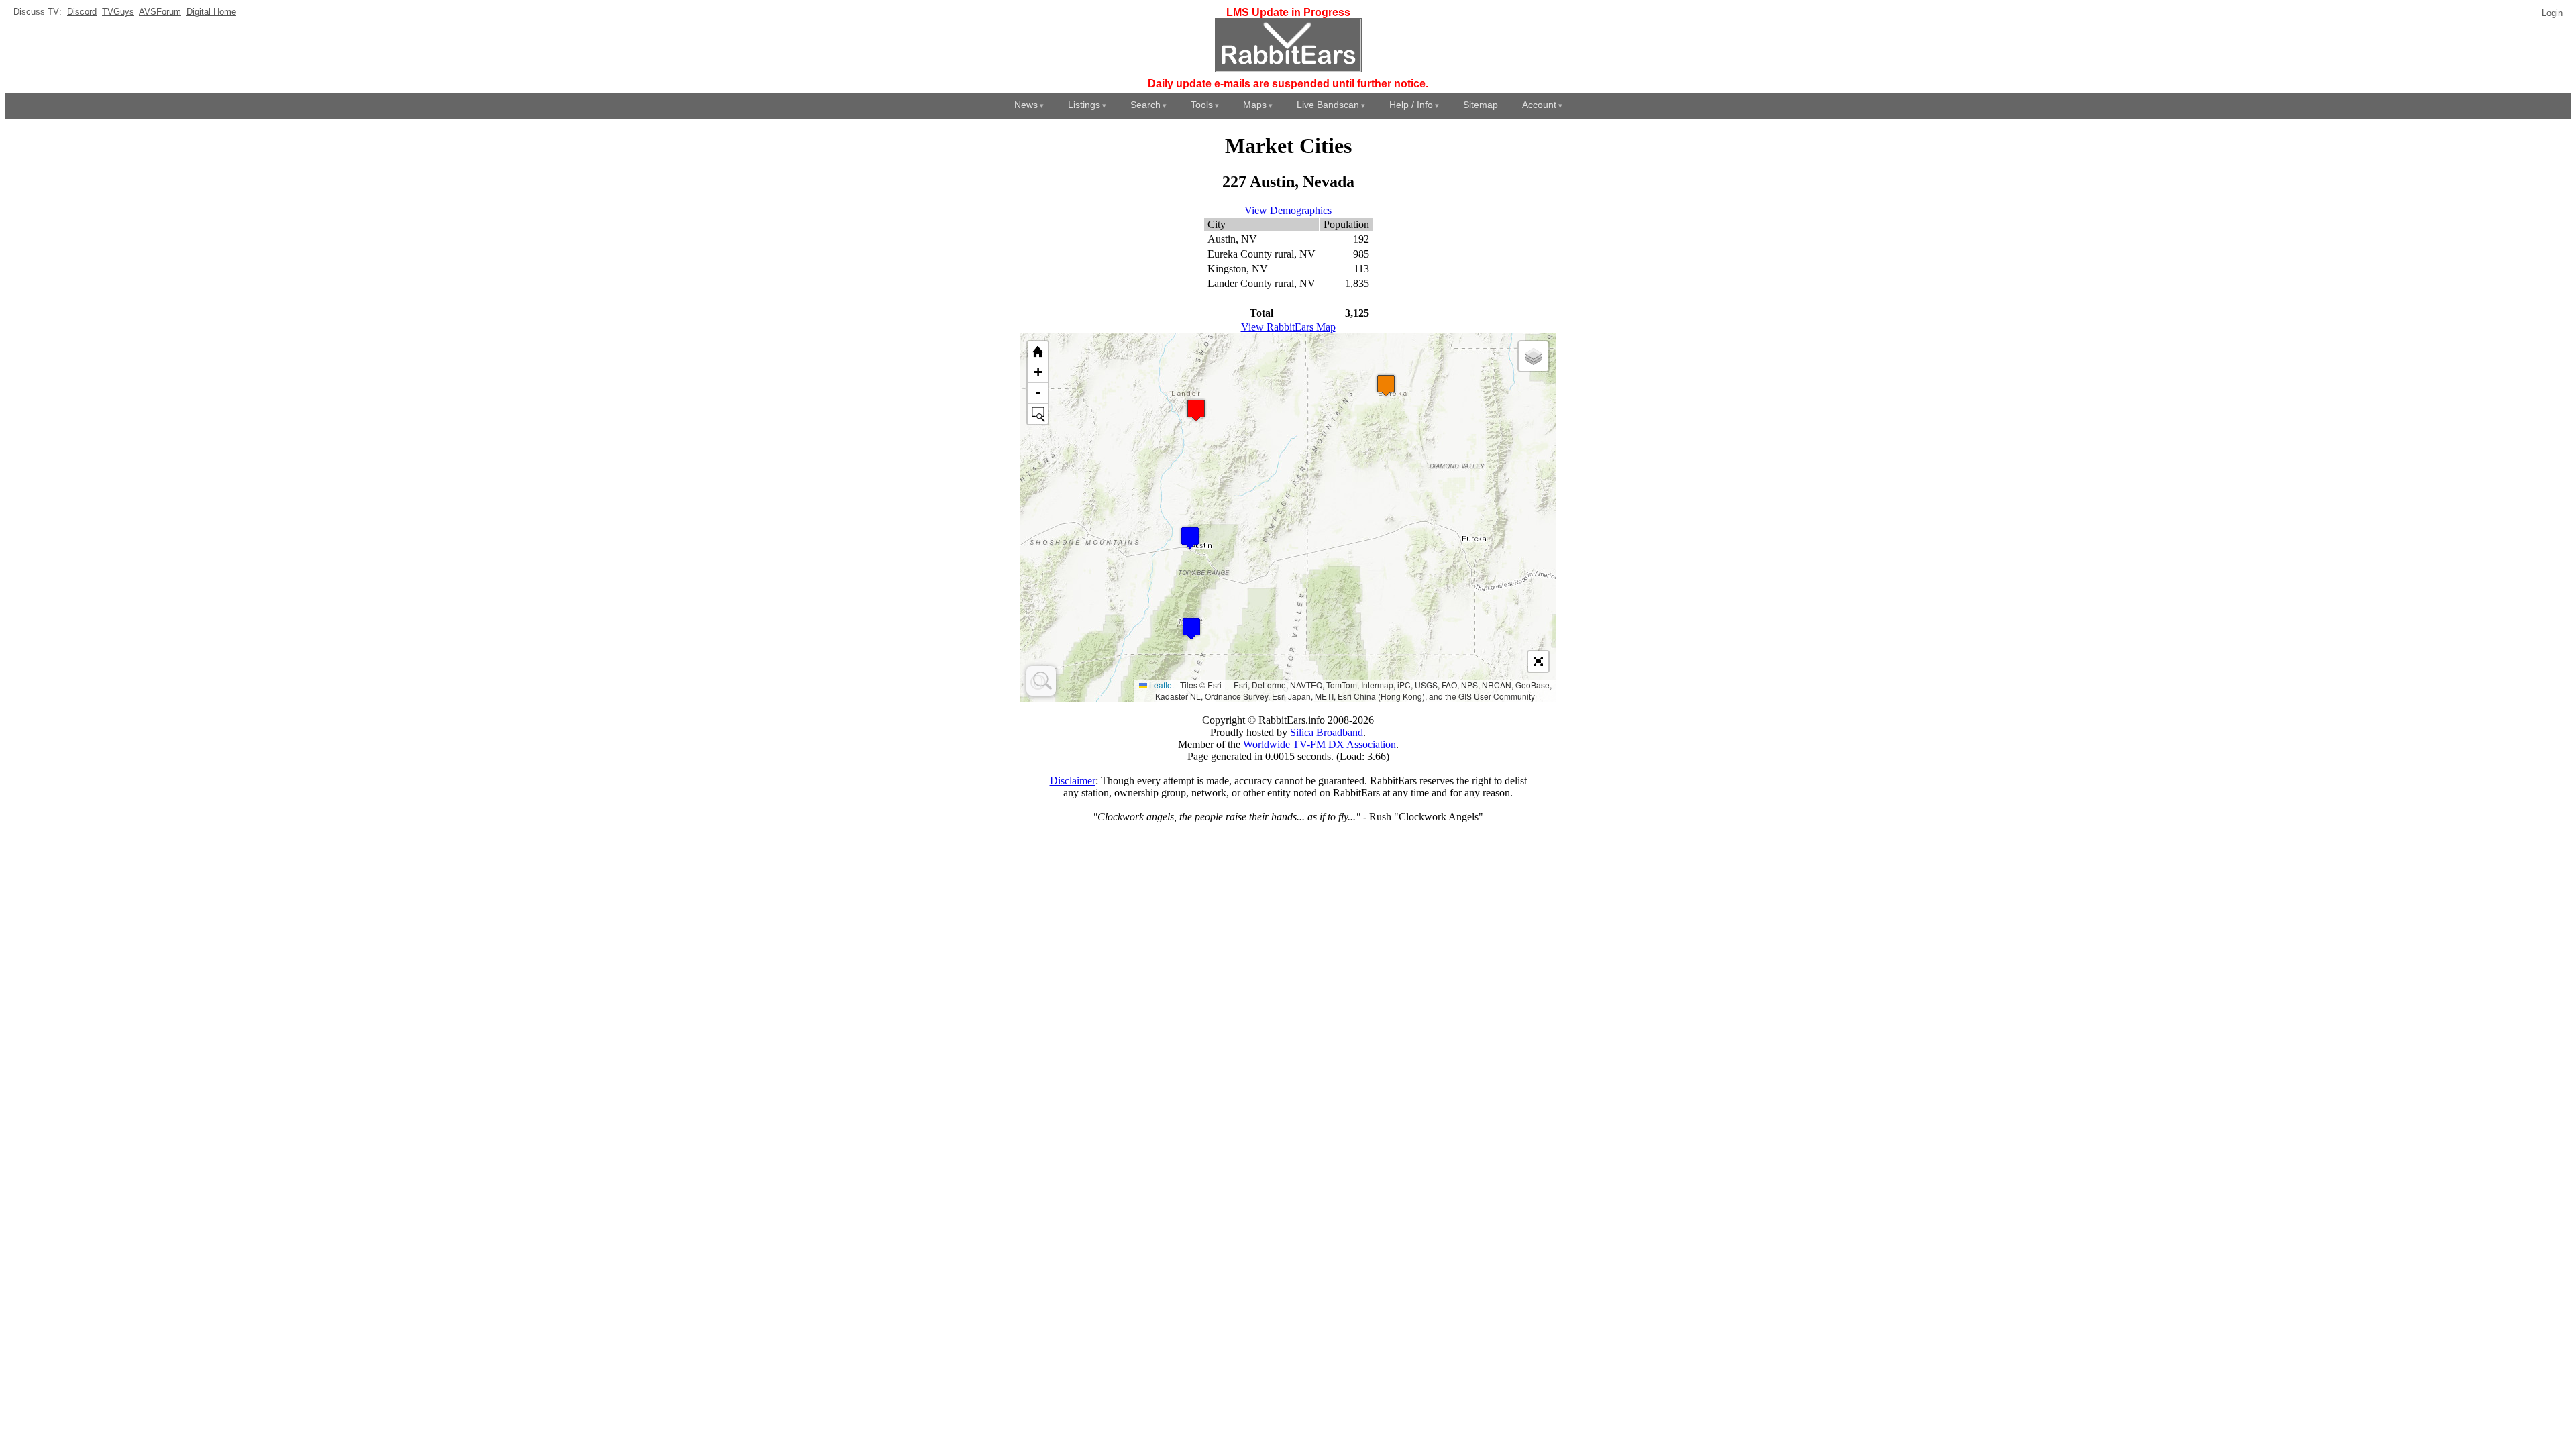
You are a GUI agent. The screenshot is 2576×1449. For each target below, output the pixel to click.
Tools (1202, 105)
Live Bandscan (1328, 105)
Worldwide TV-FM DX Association (1320, 744)
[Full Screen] (1538, 661)
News (1026, 105)
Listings (1084, 105)
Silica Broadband (1327, 732)
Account (1539, 105)
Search (1145, 105)
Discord (82, 12)
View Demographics (1288, 210)
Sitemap (1481, 105)
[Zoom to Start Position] (1038, 352)
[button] (1191, 628)
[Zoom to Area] (1038, 414)
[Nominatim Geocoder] (1041, 681)
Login (2552, 13)
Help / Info (1411, 105)
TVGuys (118, 12)
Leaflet (1161, 685)
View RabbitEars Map (1288, 327)
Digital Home (211, 12)
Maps (1255, 105)
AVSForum (160, 12)
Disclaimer (1073, 781)
